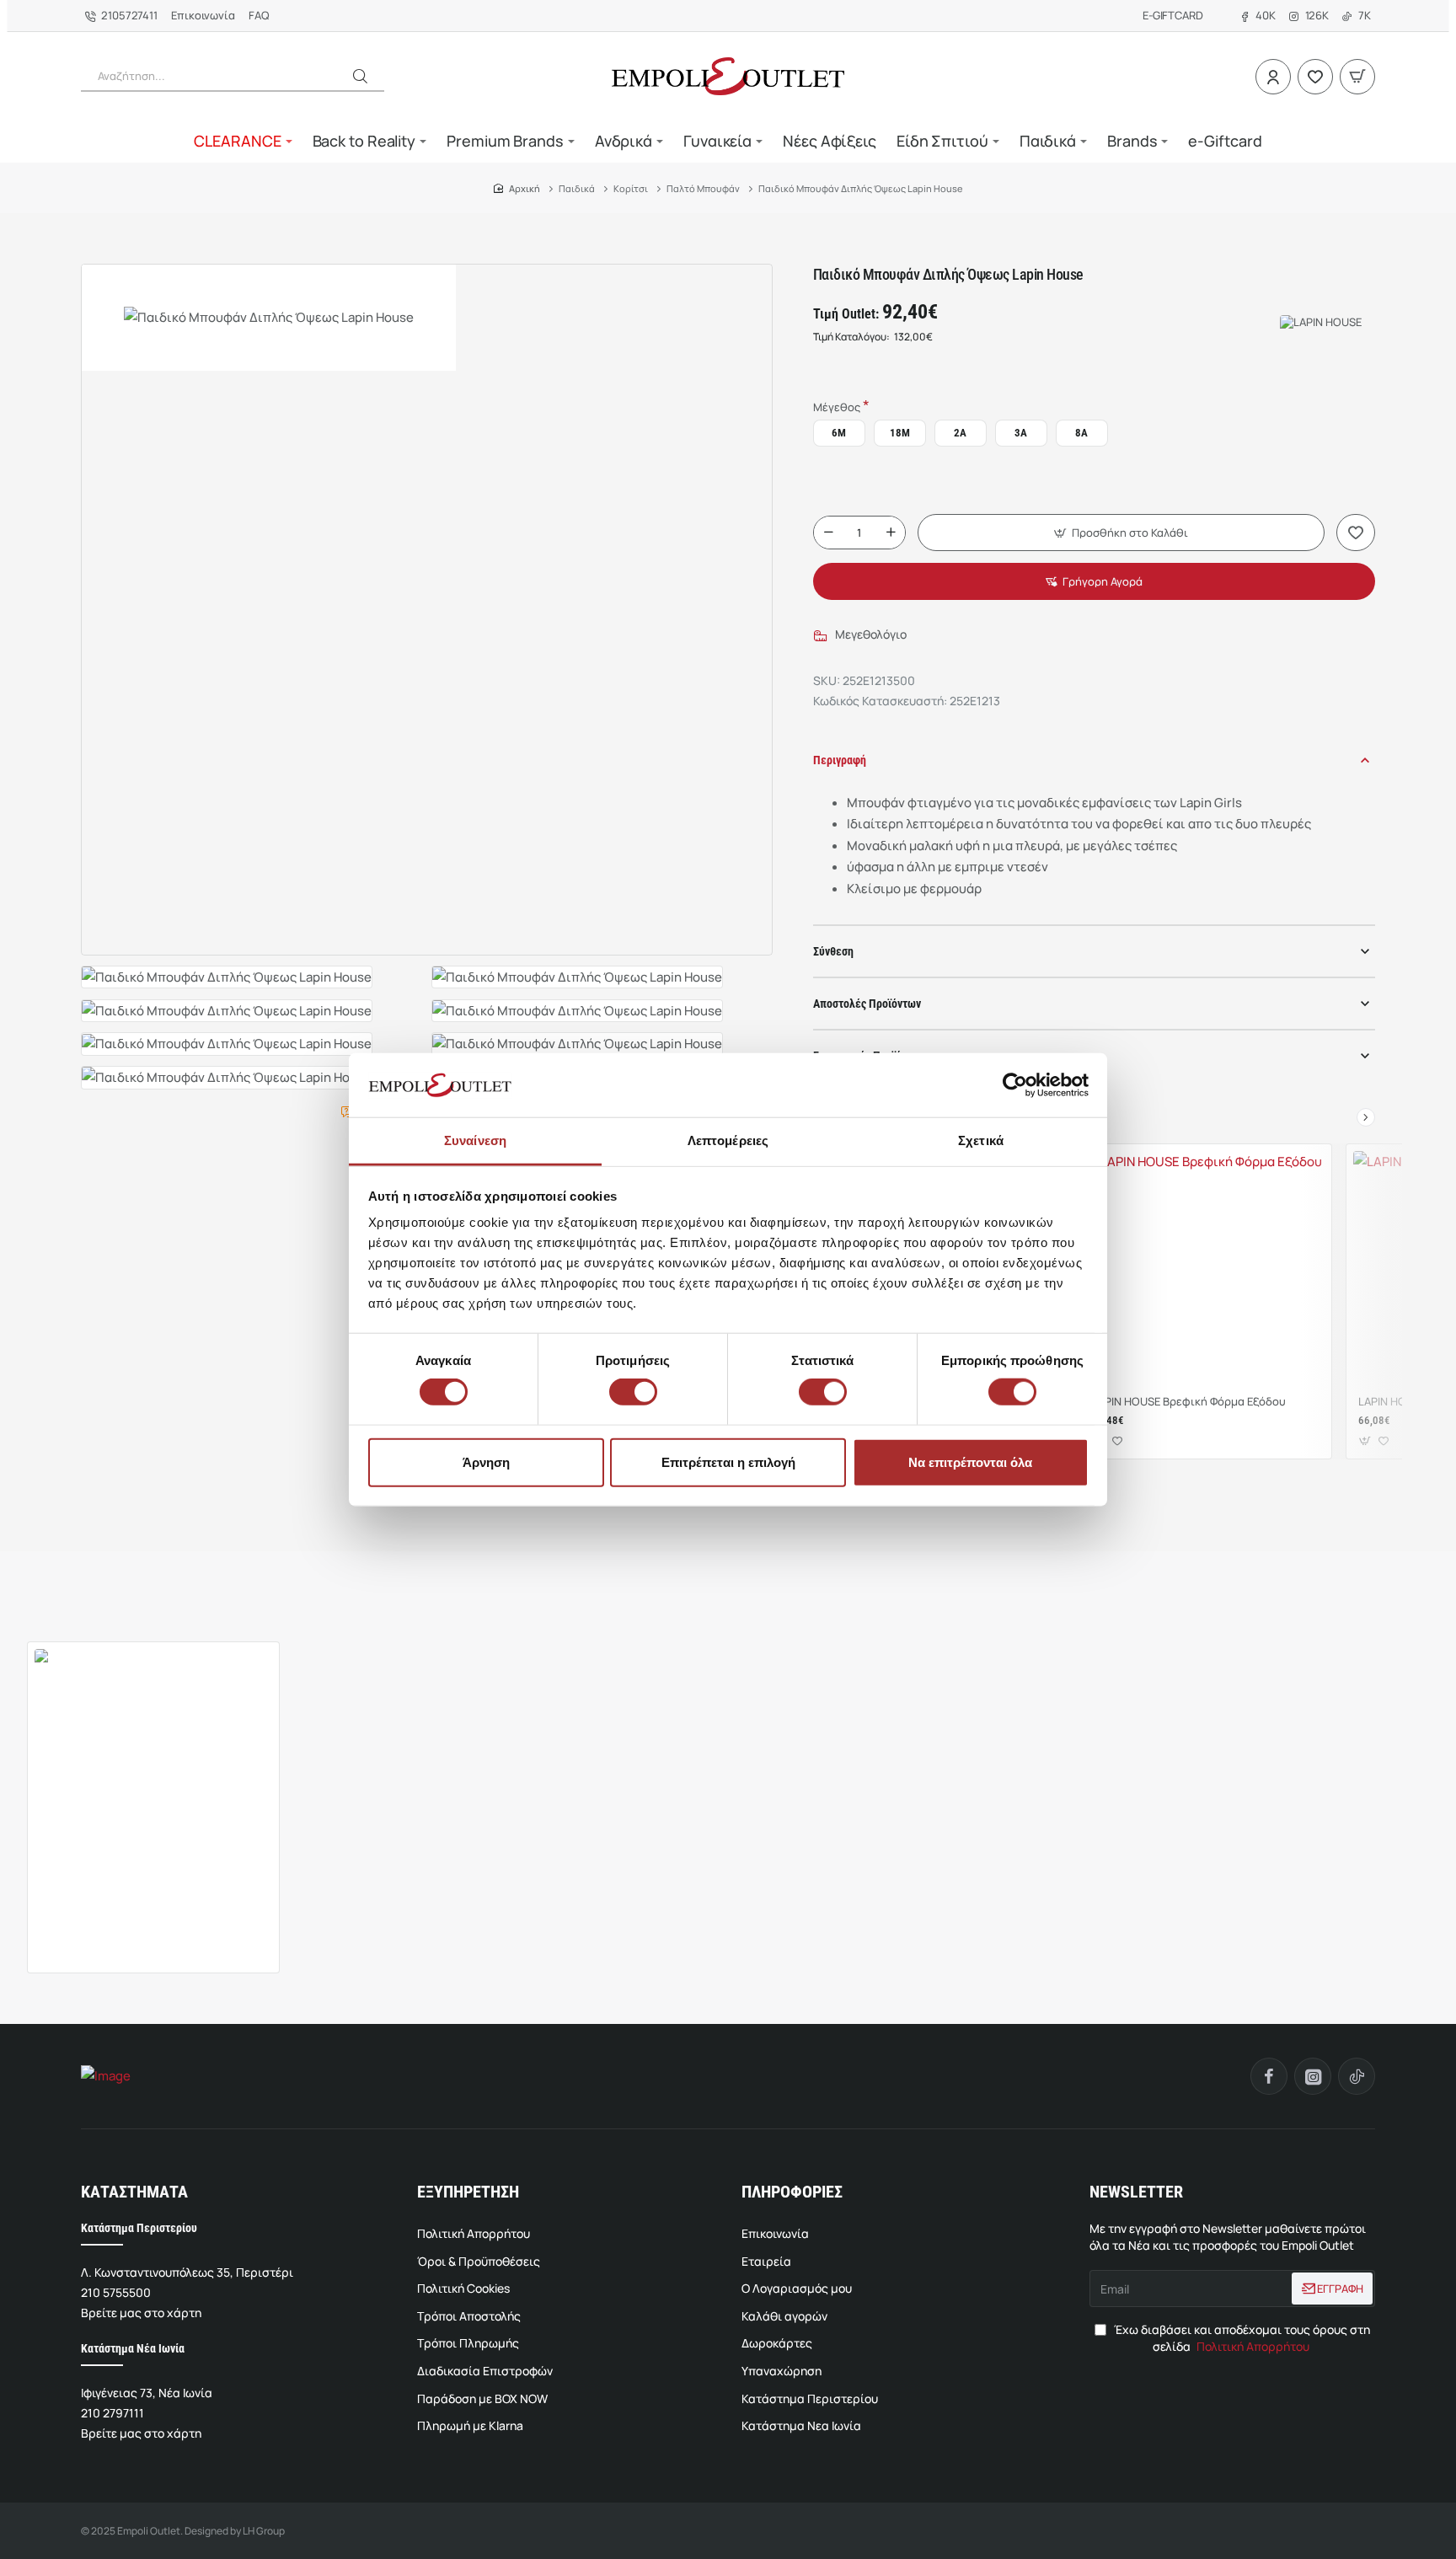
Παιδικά (577, 188)
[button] (360, 76)
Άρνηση (486, 1462)
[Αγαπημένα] (1315, 77)
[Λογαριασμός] (1273, 77)
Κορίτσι (631, 188)
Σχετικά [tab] (981, 1140)
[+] (891, 533)
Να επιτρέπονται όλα (970, 1462)
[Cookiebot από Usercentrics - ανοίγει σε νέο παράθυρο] (1015, 1085)
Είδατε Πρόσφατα (69, 1609)
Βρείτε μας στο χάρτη (141, 2313)
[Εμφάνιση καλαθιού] (1357, 77)
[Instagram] (1313, 2076)
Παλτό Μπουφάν (703, 188)
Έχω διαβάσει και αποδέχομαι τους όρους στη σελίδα (1241, 2338)
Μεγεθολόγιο (871, 634)
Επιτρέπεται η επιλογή (728, 1462)
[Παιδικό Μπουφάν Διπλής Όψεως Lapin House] (153, 1768)
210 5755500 (116, 2292)
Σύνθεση (833, 951)
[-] (828, 533)
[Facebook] (1269, 2076)
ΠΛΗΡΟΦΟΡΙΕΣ (792, 2192)
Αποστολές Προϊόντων (867, 1004)
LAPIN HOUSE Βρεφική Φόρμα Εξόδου (1189, 1402)
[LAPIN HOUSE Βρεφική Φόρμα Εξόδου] (1204, 1269)
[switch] (631, 1392)
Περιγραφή (840, 760)
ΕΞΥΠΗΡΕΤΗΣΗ (468, 2192)
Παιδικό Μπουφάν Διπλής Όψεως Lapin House (142, 1909)
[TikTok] (1357, 2076)
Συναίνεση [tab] (475, 1140)
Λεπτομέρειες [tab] (728, 1140)
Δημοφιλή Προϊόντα (179, 1609)
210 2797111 (112, 2413)
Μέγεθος (837, 407)
